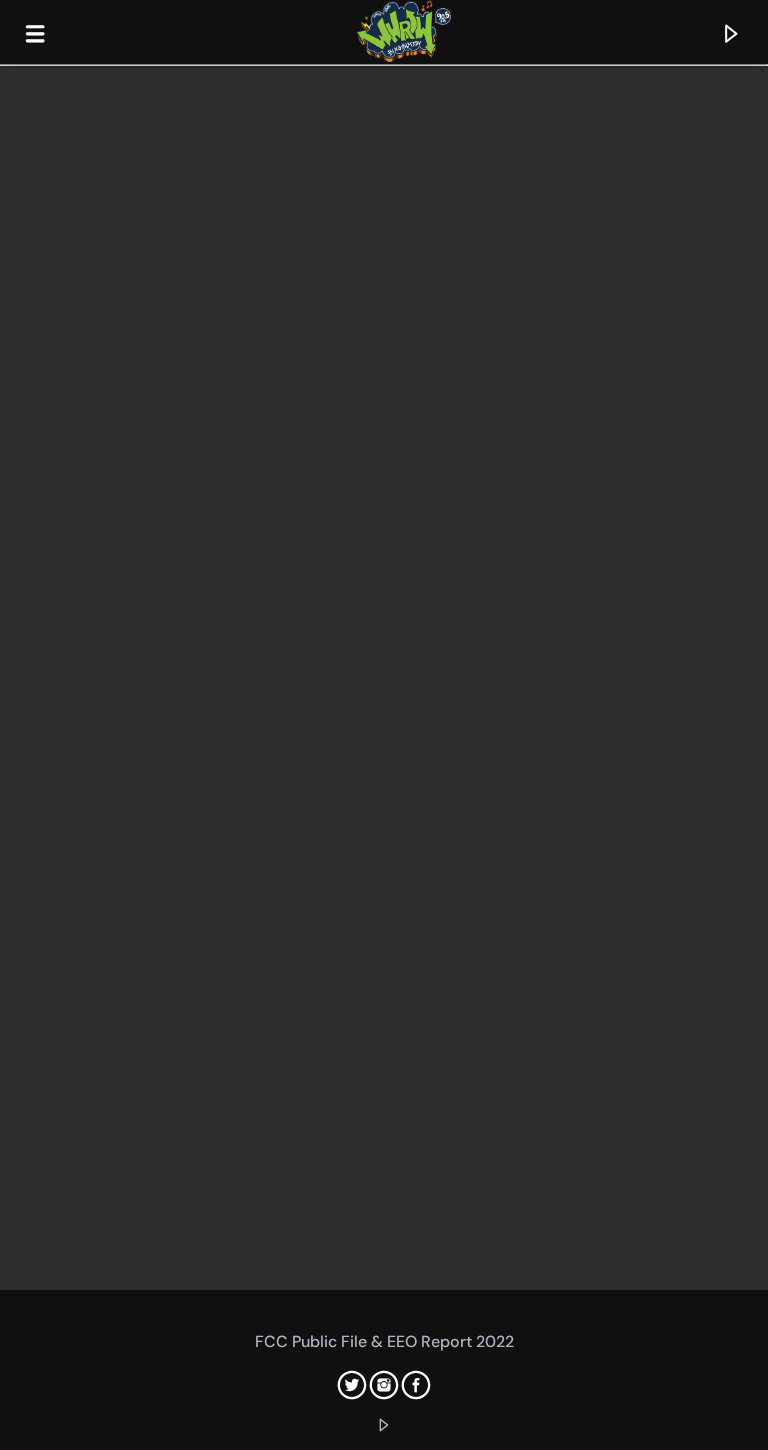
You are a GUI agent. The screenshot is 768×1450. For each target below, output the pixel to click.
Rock (26, 697)
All (19, 85)
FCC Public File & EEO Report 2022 (384, 1341)
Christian (42, 391)
